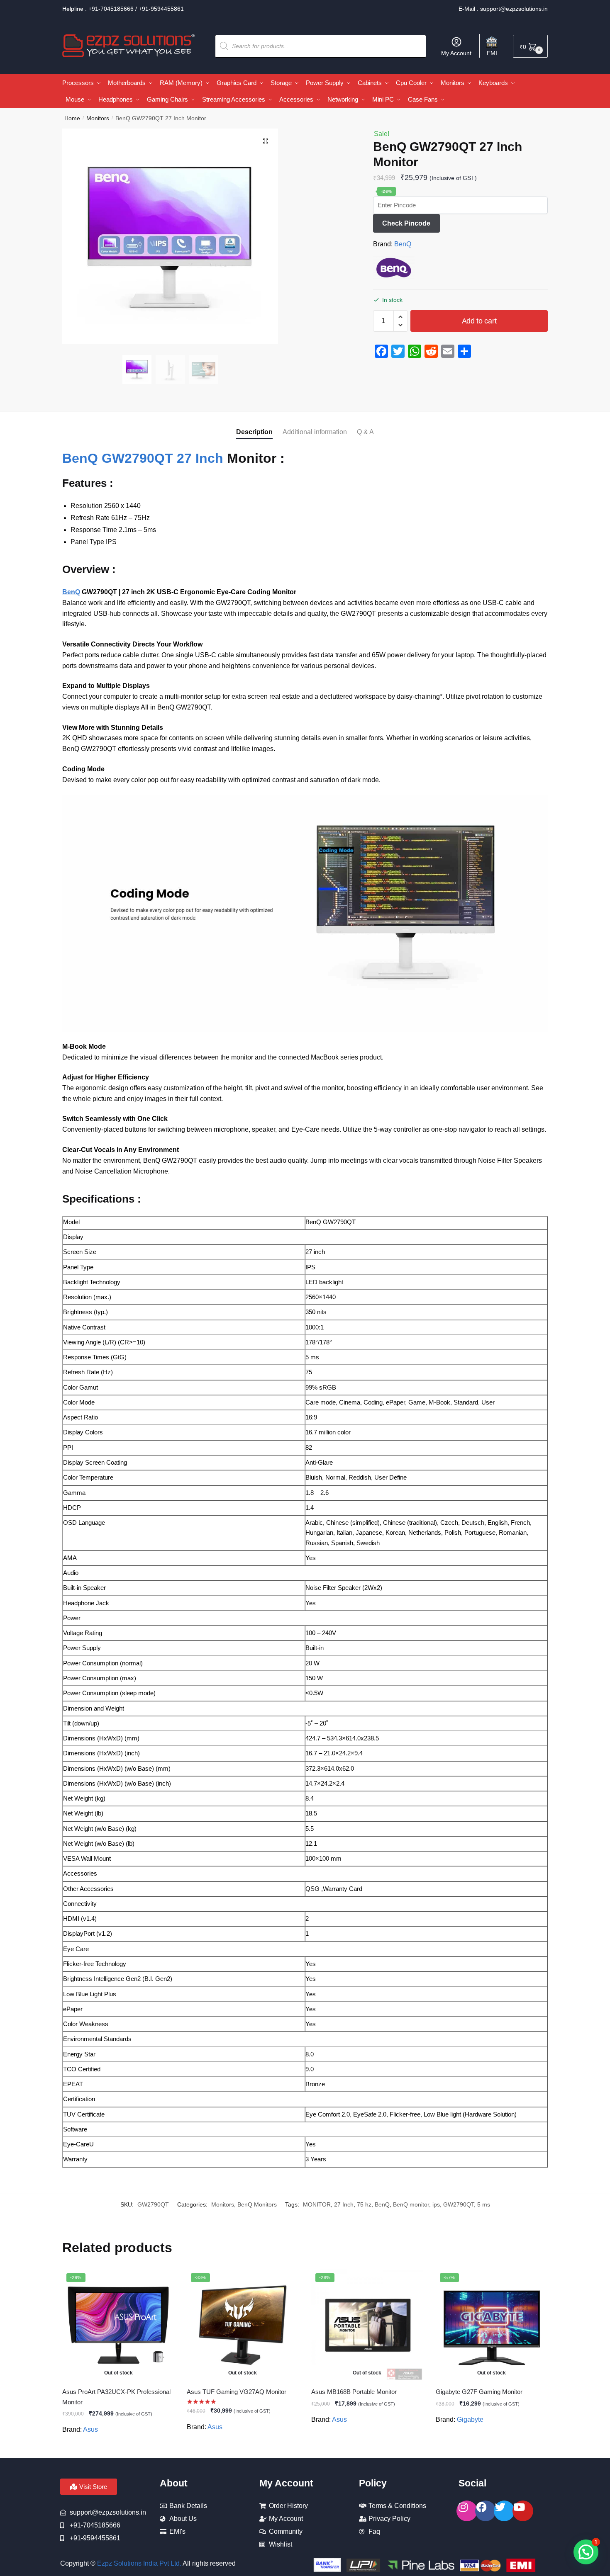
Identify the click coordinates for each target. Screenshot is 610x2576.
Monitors (98, 118)
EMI (492, 53)
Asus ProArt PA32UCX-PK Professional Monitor (116, 2397)
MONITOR (317, 2204)
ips (436, 2204)
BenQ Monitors (257, 2204)
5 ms (484, 2204)
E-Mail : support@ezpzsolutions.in (503, 9)
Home (72, 118)
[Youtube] (523, 2511)
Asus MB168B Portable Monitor (354, 2392)
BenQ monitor (411, 2204)
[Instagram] (467, 2511)
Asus (90, 2429)
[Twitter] (504, 2511)
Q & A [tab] (365, 432)
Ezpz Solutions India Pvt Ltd (138, 2563)
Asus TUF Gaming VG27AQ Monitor (237, 2392)
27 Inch (344, 2204)
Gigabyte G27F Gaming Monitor (479, 2392)
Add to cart (479, 321)
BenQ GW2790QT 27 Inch (143, 458)
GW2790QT (459, 2204)
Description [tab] (254, 432)
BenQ (403, 244)
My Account (456, 53)
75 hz (364, 2204)
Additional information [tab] (315, 432)
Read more (118, 2448)
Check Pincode (406, 223)
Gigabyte (470, 2419)
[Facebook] (486, 2511)
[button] (266, 141)
